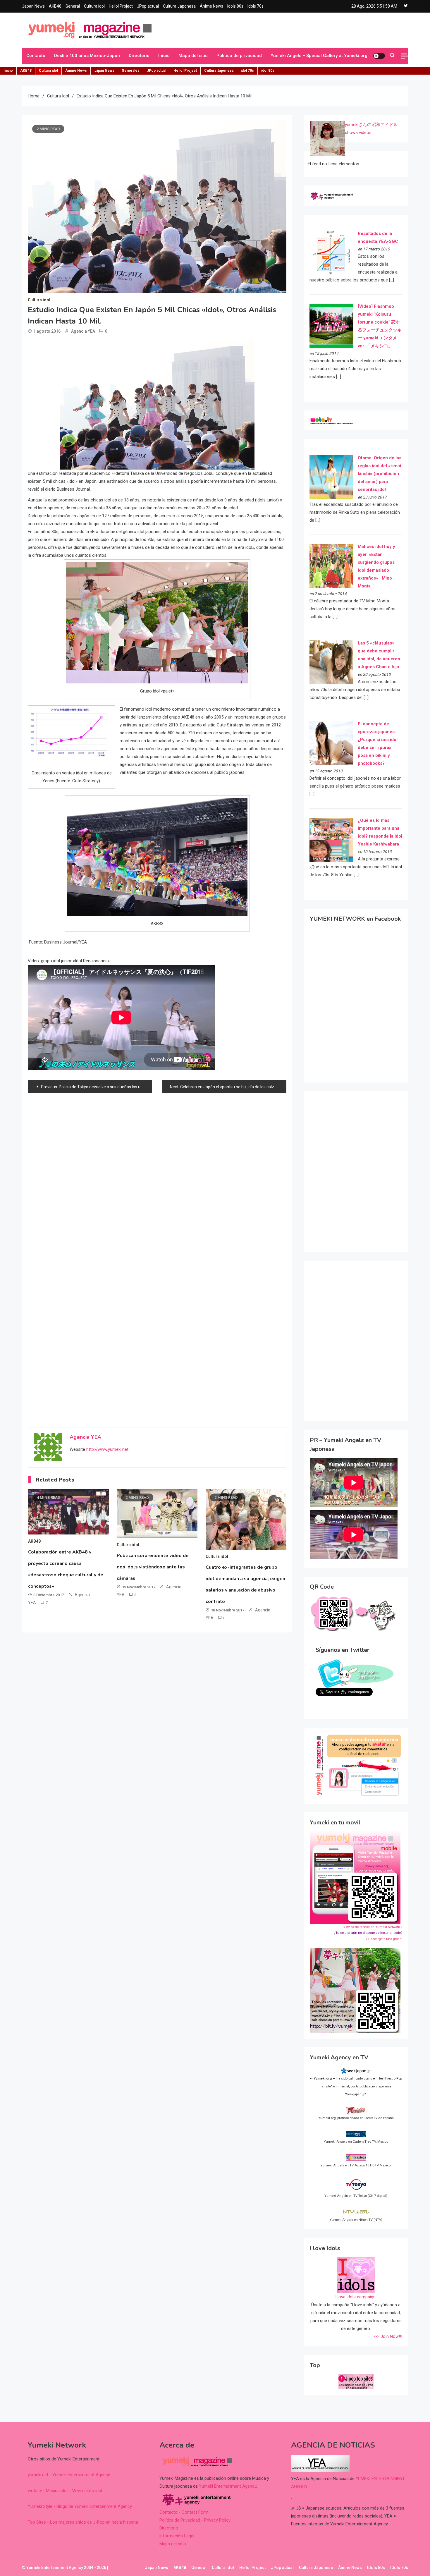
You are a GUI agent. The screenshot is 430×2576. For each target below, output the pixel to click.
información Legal (177, 2536)
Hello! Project (121, 6)
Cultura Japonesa (179, 6)
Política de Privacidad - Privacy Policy (195, 2520)
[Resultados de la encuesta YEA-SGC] (331, 252)
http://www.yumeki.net (107, 1449)
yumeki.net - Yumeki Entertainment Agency (69, 2475)
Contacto (36, 56)
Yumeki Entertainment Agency (228, 2486)
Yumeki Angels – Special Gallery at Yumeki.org (319, 56)
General (73, 6)
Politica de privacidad (239, 56)
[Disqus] (157, 1174)
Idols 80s (235, 6)
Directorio (139, 56)
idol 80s (268, 71)
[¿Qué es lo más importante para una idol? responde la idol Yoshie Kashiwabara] (331, 840)
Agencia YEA (83, 331)
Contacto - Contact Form (184, 2512)
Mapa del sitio (193, 56)
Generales (131, 71)
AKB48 (55, 6)
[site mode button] (379, 56)
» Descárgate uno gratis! (384, 1939)
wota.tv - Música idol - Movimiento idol (65, 2491)
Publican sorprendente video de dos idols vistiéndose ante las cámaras (153, 1567)
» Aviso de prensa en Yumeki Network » (373, 1927)
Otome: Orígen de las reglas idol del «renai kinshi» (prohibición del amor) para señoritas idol (380, 474)
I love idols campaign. (356, 2297)
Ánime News (211, 6)
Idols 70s (256, 6)
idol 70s (247, 71)
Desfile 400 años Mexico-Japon (87, 56)
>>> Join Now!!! (387, 2336)
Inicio (164, 56)
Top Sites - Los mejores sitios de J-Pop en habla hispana (83, 2522)
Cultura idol (94, 6)
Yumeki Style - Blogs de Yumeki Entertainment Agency (80, 2506)
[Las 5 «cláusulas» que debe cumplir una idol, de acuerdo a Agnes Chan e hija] (331, 662)
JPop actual (148, 6)
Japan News (33, 6)
